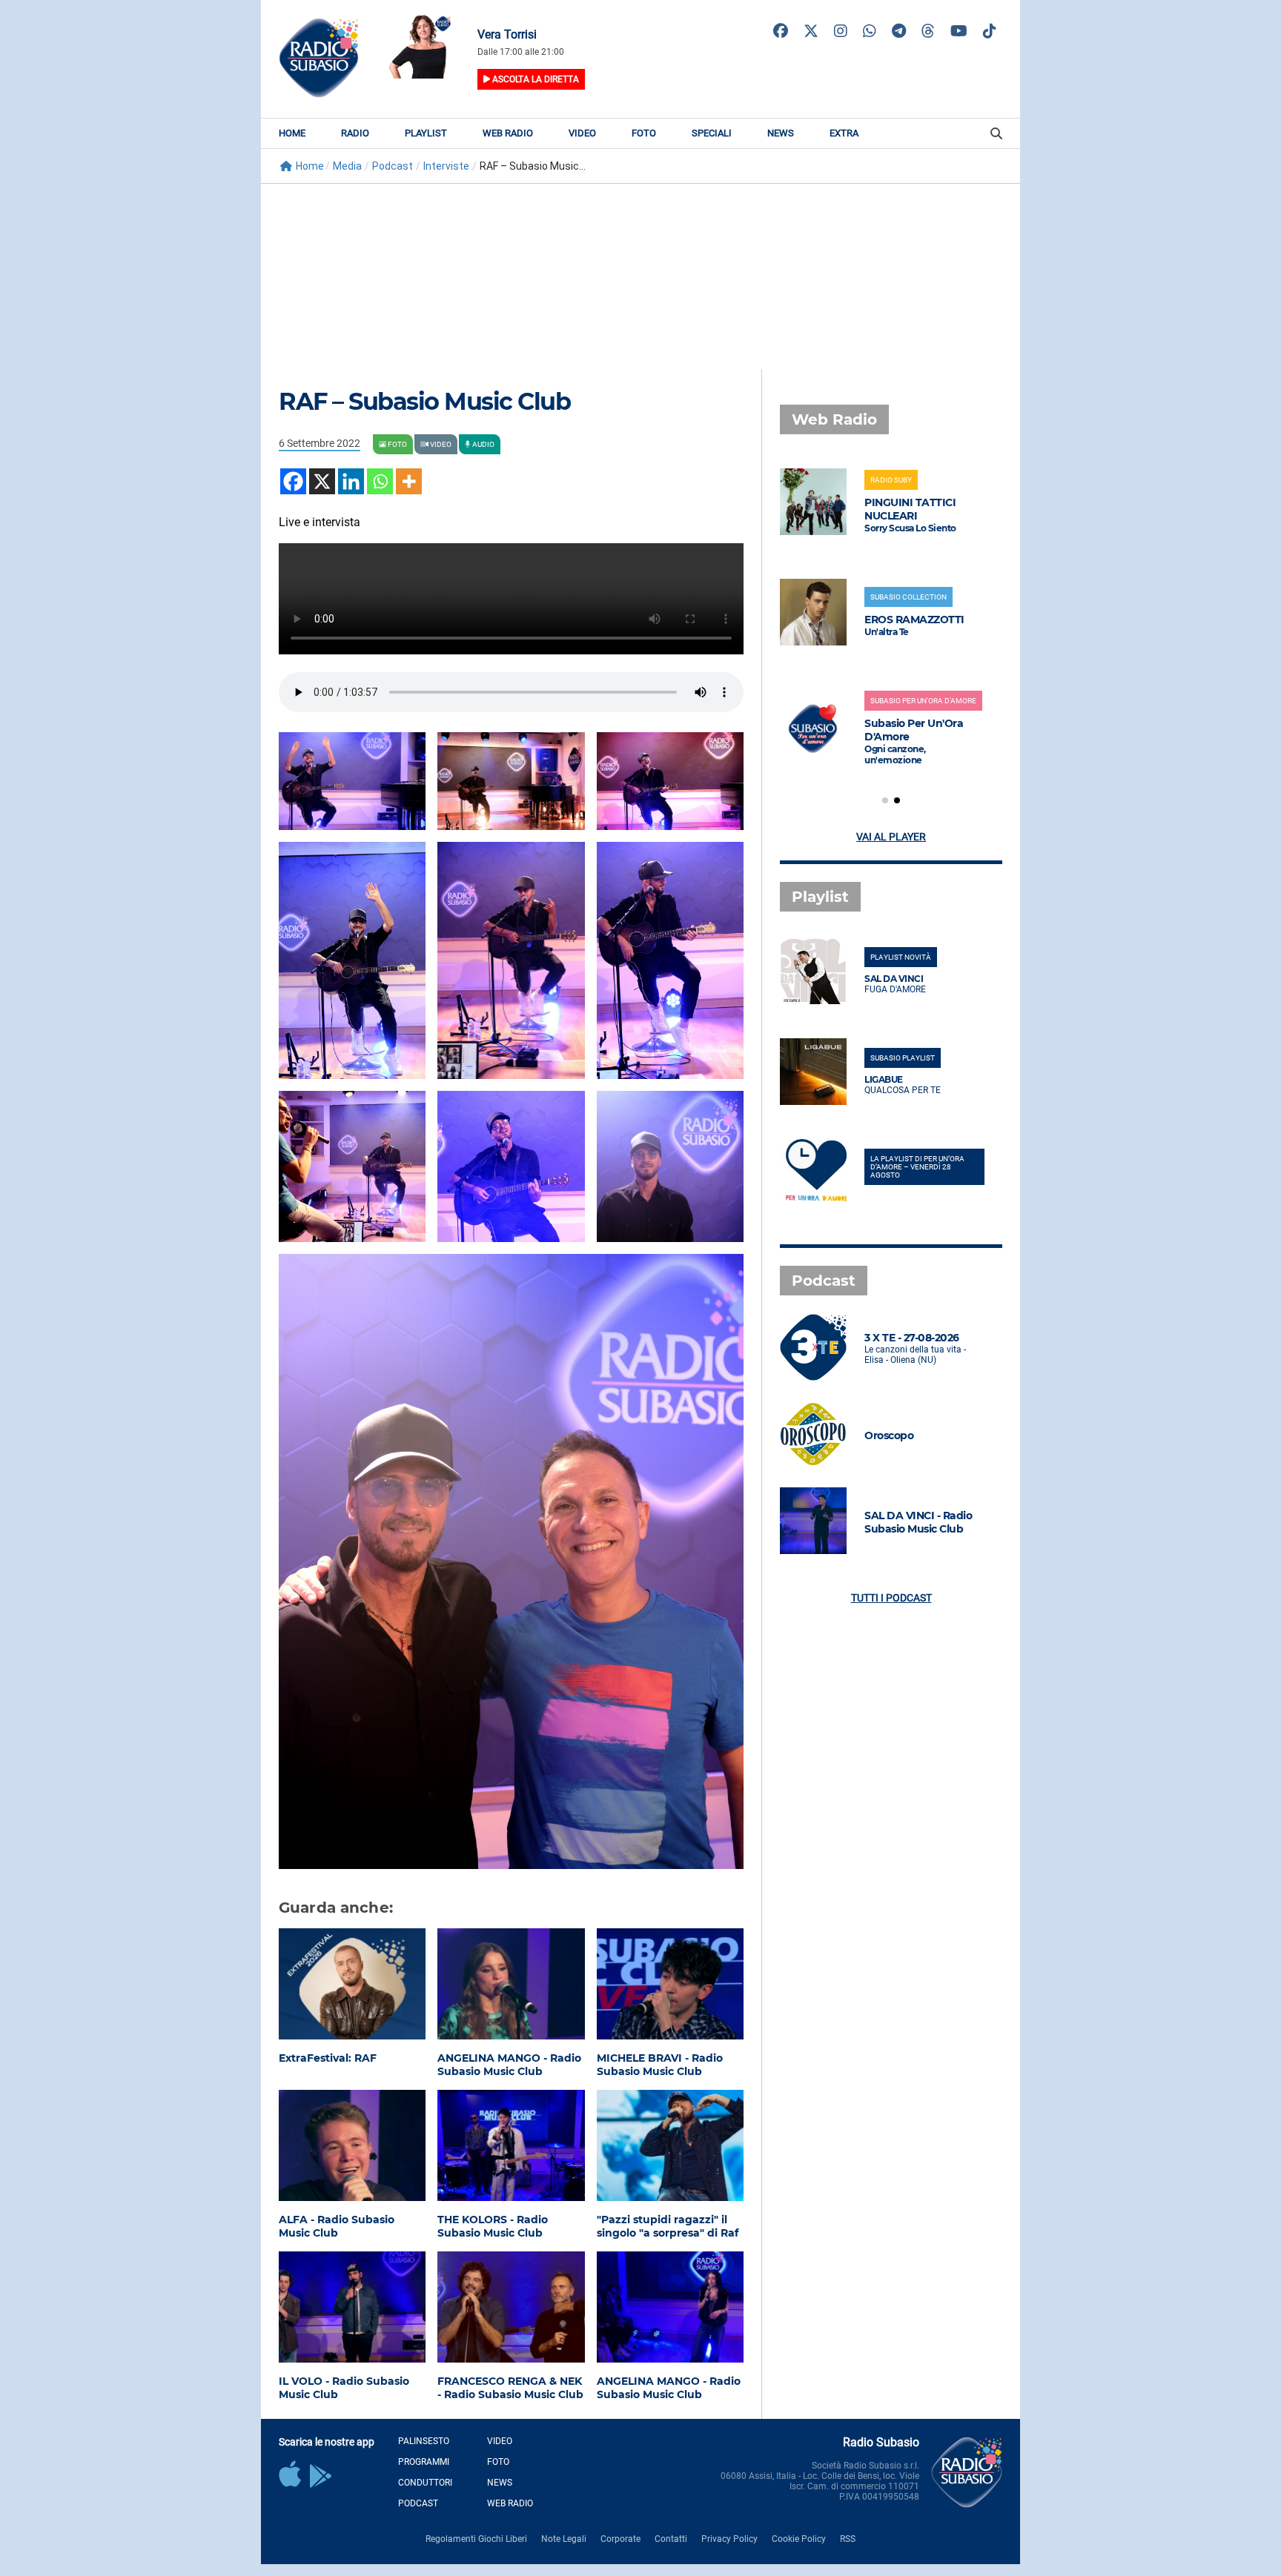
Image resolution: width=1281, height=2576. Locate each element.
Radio (355, 133)
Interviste (446, 166)
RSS (848, 2539)
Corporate (620, 2539)
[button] (885, 800)
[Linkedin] (351, 481)
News (781, 133)
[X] (322, 481)
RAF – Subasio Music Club (424, 401)
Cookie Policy (799, 2539)
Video (582, 133)
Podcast (393, 166)
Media (347, 166)
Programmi (424, 2462)
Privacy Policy (729, 2539)
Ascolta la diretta (534, 79)
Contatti (671, 2539)
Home (292, 133)
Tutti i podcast (891, 1598)
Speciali (712, 133)
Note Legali (564, 2539)
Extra (844, 133)
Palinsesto (424, 2441)
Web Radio (508, 133)
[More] (409, 481)
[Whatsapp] (380, 481)
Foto (644, 133)
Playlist (426, 133)
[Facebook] (293, 481)
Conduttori (425, 2483)
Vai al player (891, 837)
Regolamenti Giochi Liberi (476, 2539)
